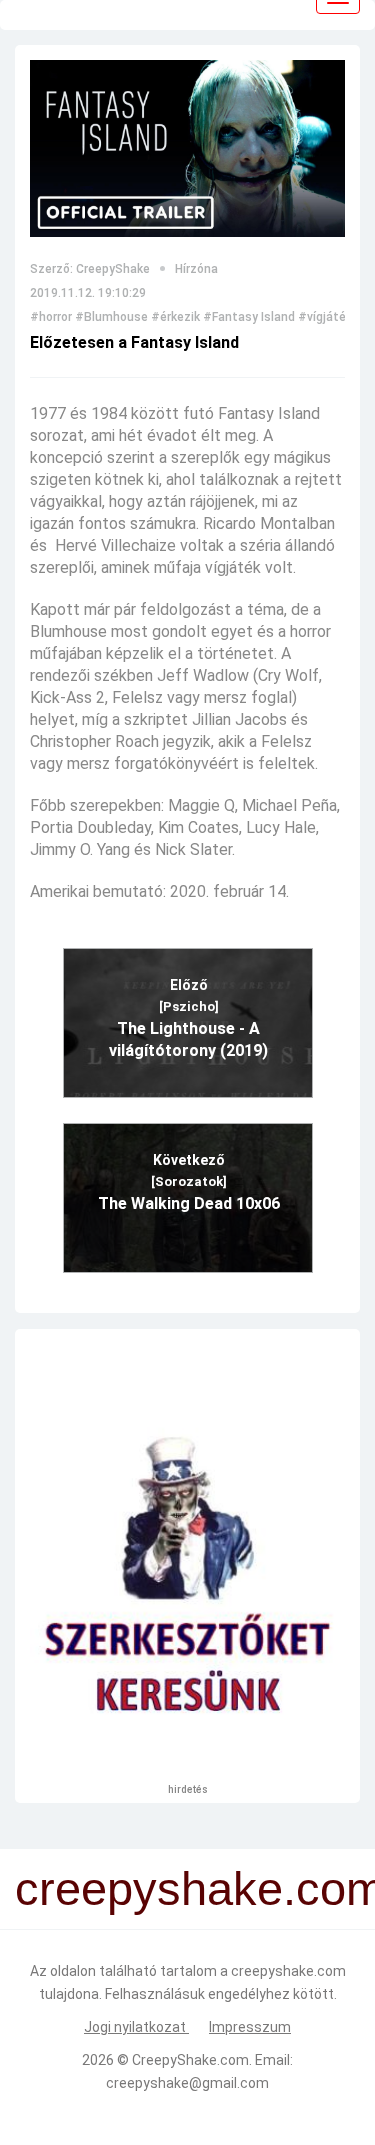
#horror (51, 317)
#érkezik (175, 317)
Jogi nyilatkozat (136, 2027)
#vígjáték (325, 317)
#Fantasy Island (249, 317)
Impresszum (250, 2027)
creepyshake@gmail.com (187, 2083)
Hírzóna (196, 269)
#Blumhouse (111, 317)
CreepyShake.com (190, 2060)
